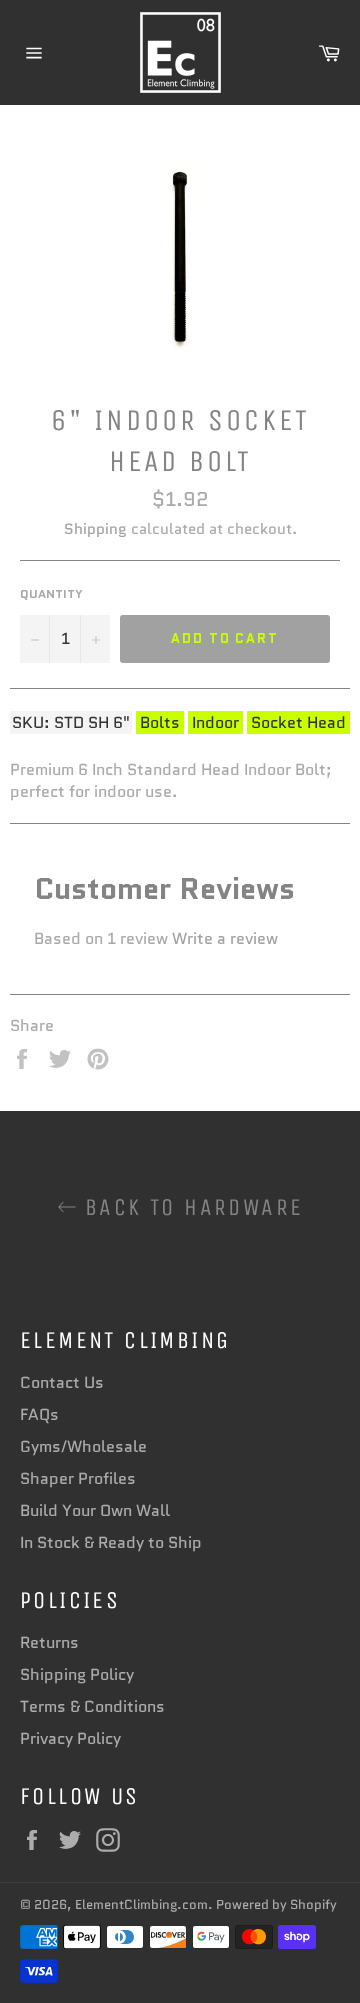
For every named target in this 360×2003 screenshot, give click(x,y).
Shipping (95, 529)
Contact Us (62, 1382)
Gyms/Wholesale (83, 1446)
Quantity (51, 594)
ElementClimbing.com (141, 1904)
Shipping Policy (77, 1674)
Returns (49, 1642)
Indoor (215, 722)
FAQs (39, 1414)
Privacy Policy (70, 1738)
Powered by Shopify (276, 1904)
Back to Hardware (190, 1207)
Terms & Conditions (92, 1706)
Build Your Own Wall (95, 1510)
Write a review (225, 938)
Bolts (160, 722)
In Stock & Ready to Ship (111, 1542)
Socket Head (298, 722)
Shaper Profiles (78, 1478)
